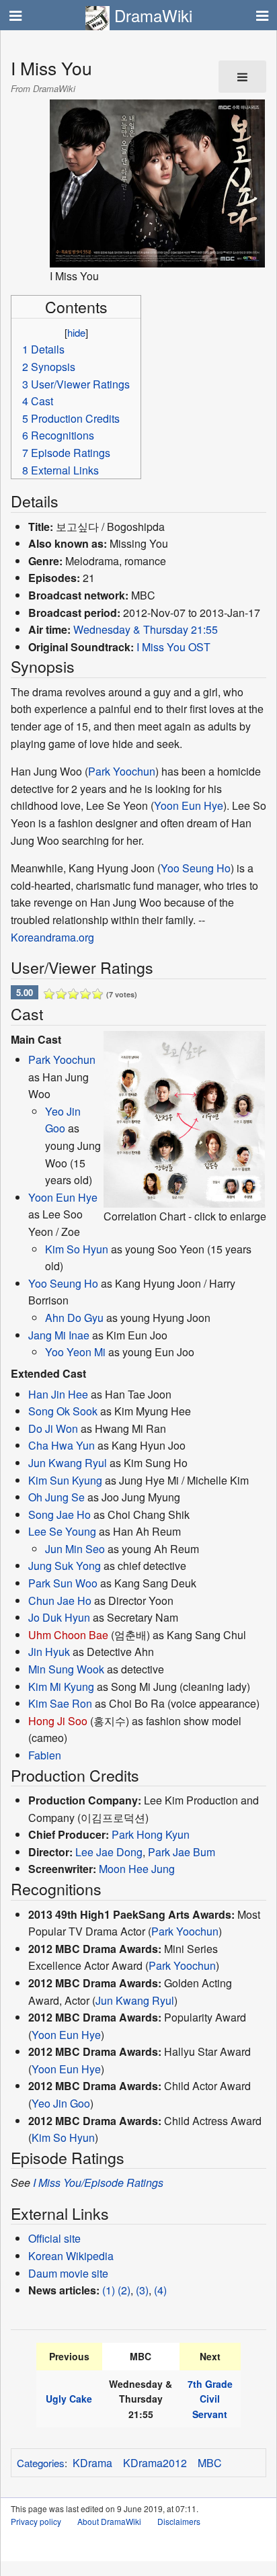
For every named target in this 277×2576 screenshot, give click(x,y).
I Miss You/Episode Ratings (98, 2183)
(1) (109, 2290)
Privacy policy (36, 2521)
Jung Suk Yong (65, 1566)
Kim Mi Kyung (61, 1687)
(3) (142, 2290)
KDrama (92, 2463)
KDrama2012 (155, 2463)
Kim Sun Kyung (65, 1480)
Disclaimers (179, 2521)
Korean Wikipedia (71, 2256)
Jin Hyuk (49, 1652)
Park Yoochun (122, 771)
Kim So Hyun (77, 1249)
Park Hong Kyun (151, 1834)
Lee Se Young (62, 1531)
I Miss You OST (173, 647)
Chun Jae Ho (60, 1601)
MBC (210, 2463)
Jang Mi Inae (59, 1335)
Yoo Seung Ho (196, 868)
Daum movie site (68, 2273)
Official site (54, 2238)
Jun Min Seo (75, 1549)
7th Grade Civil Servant (210, 2399)
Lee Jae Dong (109, 1852)
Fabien (45, 1755)
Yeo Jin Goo (61, 2103)
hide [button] (76, 332)
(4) (160, 2290)
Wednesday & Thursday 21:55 (146, 629)
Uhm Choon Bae (68, 1635)
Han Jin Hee (58, 1394)
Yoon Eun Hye (189, 805)
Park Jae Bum (182, 1852)
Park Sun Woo (63, 1583)
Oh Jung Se (56, 1497)
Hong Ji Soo (58, 1721)
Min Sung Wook (66, 1669)
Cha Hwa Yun (62, 1445)
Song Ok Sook (63, 1411)
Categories (41, 2463)
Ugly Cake (69, 2399)
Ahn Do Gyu (74, 1318)
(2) (124, 2290)
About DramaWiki (109, 2521)
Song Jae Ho (60, 1514)
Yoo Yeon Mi (75, 1352)
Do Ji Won (53, 1428)
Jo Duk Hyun (59, 1617)
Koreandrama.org (52, 937)
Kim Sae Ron (60, 1703)
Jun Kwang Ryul (68, 1463)
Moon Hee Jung (137, 1869)
